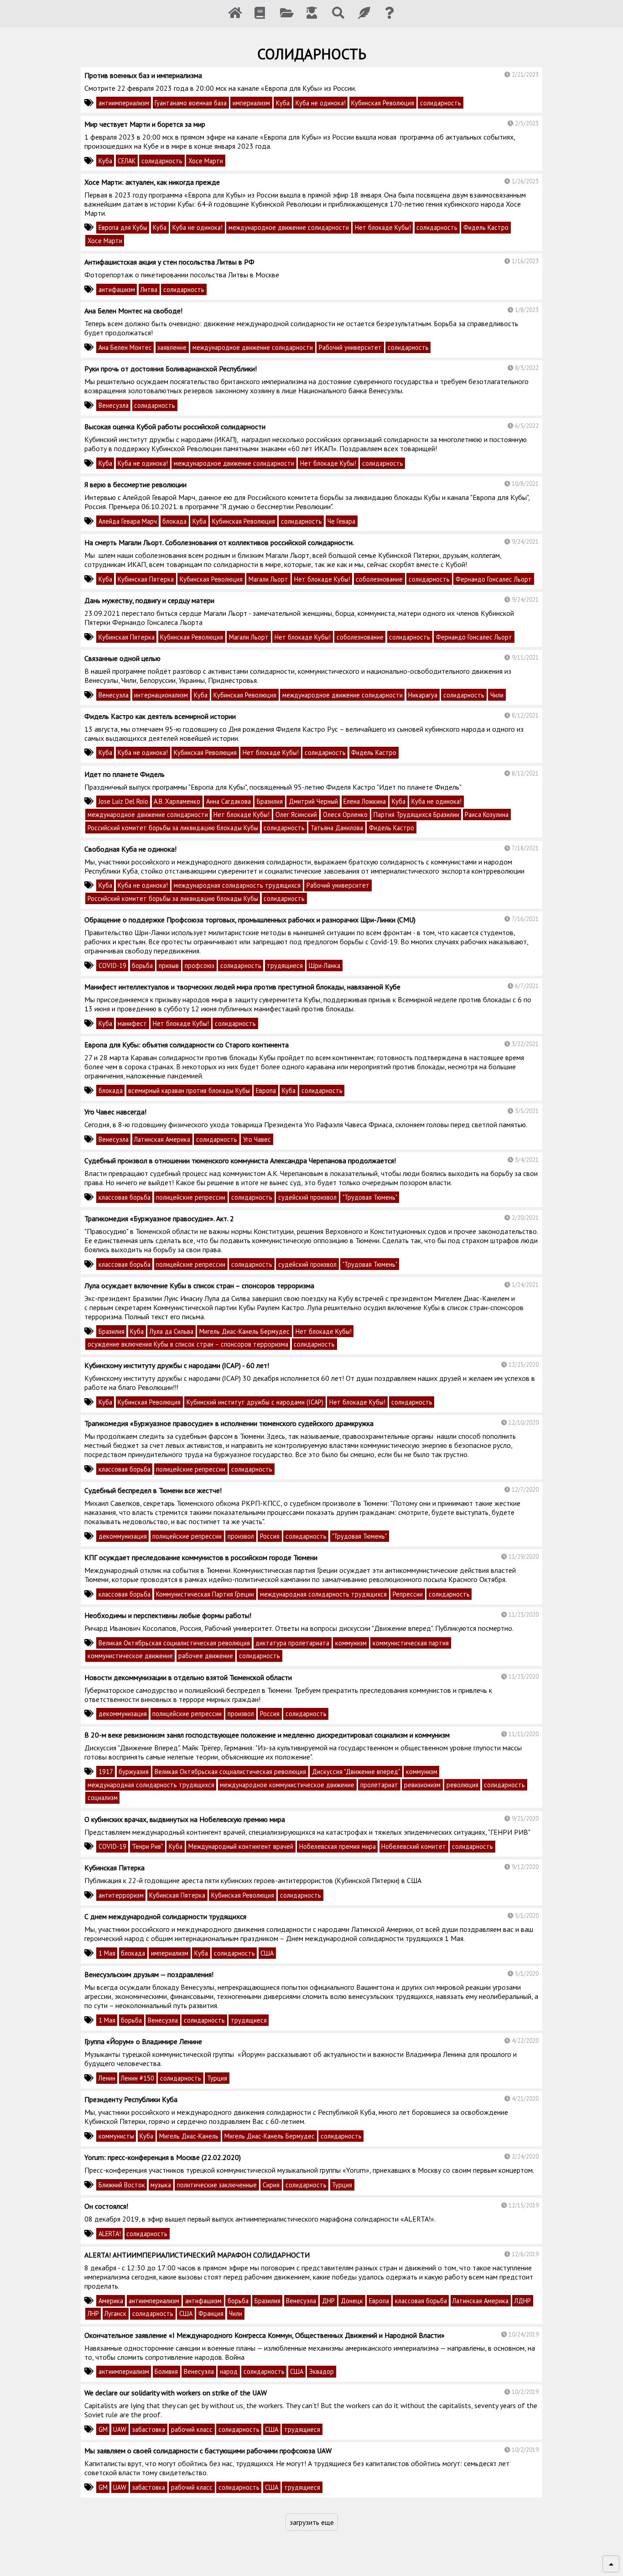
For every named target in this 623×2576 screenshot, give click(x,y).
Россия (270, 1536)
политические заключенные (217, 2185)
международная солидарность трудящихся (237, 885)
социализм (103, 1798)
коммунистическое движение (130, 1656)
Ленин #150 (138, 2078)
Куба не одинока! (321, 103)
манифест (132, 1023)
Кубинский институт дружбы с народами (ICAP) (255, 1402)
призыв (169, 965)
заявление (172, 347)
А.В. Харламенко (177, 801)
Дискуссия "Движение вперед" (356, 1772)
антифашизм (117, 289)
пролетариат (379, 1785)
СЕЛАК (127, 161)
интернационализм (161, 695)
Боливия (166, 2371)
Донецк (352, 2301)
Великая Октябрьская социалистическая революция (174, 1643)
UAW (120, 2429)
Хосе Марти (206, 161)
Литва (149, 289)
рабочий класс (192, 2429)
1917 (106, 1772)
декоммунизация (123, 1536)
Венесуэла (114, 405)
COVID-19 (112, 965)
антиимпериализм (124, 103)
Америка (111, 2301)
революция (462, 1785)
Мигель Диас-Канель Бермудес (244, 1331)
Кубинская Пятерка (146, 579)
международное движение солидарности (289, 227)
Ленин (107, 2078)
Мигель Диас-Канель (189, 2136)
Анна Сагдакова (228, 801)
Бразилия (270, 801)
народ (229, 2371)
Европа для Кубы (123, 227)
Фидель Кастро (486, 227)
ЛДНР (523, 2301)
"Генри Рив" (147, 1846)
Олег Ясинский (296, 814)
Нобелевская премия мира (337, 1846)
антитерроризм (121, 1895)
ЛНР (93, 2313)
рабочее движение (206, 1656)
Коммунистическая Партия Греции (205, 1594)
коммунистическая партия (411, 1643)
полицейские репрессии (191, 1197)
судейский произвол (307, 1197)
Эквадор (322, 2371)
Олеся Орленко (345, 814)
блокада (174, 521)
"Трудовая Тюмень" (370, 1197)
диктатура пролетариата (292, 1643)
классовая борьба (125, 1197)
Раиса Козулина (487, 814)
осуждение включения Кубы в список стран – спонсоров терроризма (188, 1344)
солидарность (441, 103)
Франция (211, 2313)
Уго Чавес (257, 1139)
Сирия (271, 2185)
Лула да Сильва (171, 1331)
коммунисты (116, 2136)
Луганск (115, 2313)
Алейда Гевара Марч (128, 521)
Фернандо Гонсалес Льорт (494, 579)
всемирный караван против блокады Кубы (189, 1090)
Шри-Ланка (324, 965)
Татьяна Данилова (337, 828)
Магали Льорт (268, 579)
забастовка (149, 2429)
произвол (241, 1536)
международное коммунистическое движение (287, 1785)
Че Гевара (341, 521)
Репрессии (408, 1594)
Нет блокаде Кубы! (383, 227)
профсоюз (200, 965)
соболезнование (379, 579)
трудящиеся (285, 965)
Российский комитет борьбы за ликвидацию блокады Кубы (173, 828)
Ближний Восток (122, 2185)
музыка (161, 2185)
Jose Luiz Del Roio (123, 801)
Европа (266, 1090)
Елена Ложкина (365, 801)
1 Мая (107, 1953)
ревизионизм (422, 1785)
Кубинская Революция (383, 103)
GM (103, 2429)
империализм (251, 103)
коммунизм (351, 1643)
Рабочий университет (350, 347)
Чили (497, 695)
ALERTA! (110, 2234)
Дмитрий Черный (313, 801)
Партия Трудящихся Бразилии (416, 814)
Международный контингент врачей (241, 1846)
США (267, 1953)
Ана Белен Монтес (125, 347)
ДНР (328, 2301)
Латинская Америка (162, 1139)
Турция (217, 2078)
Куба (283, 103)
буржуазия (134, 1772)
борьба (142, 965)
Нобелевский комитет (414, 1846)
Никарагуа (423, 695)
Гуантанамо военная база (191, 103)
